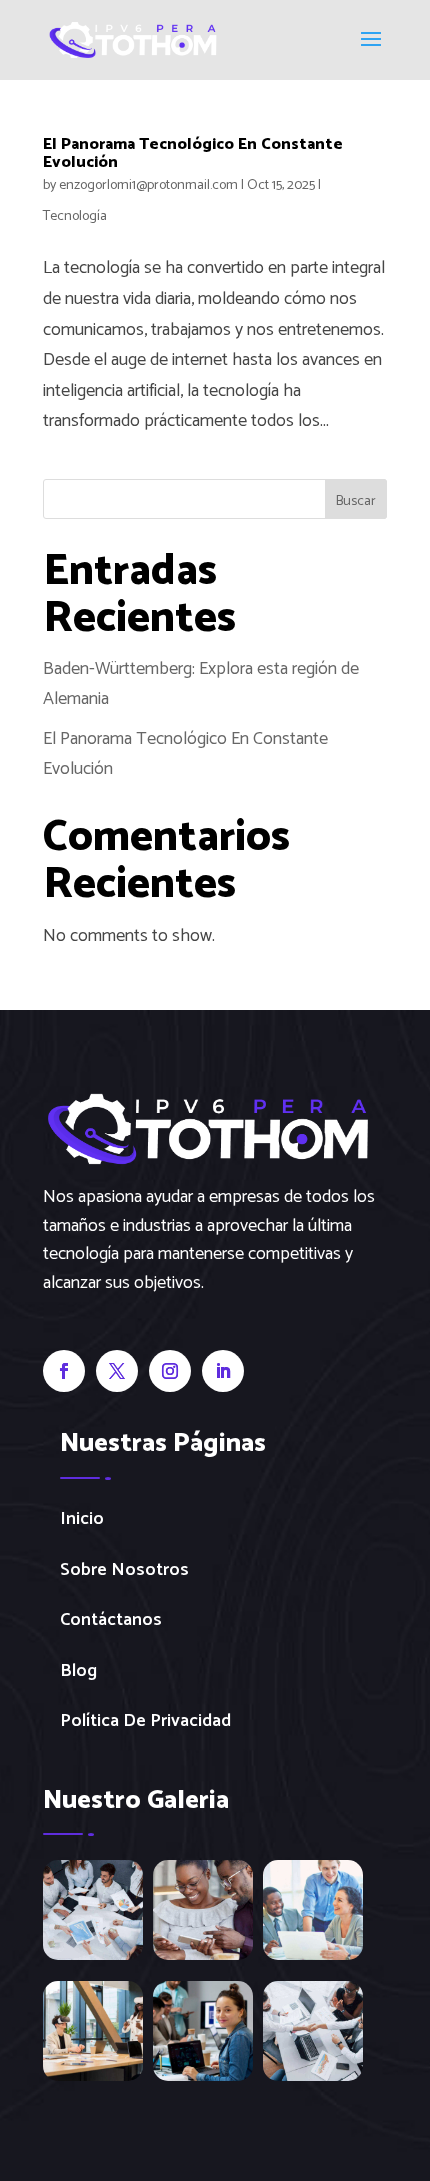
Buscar (356, 501)
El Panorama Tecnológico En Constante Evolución (193, 153)
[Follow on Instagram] (170, 1371)
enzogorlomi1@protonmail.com (148, 185)
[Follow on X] (117, 1371)
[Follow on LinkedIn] (223, 1371)
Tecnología (75, 216)
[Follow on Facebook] (64, 1371)
